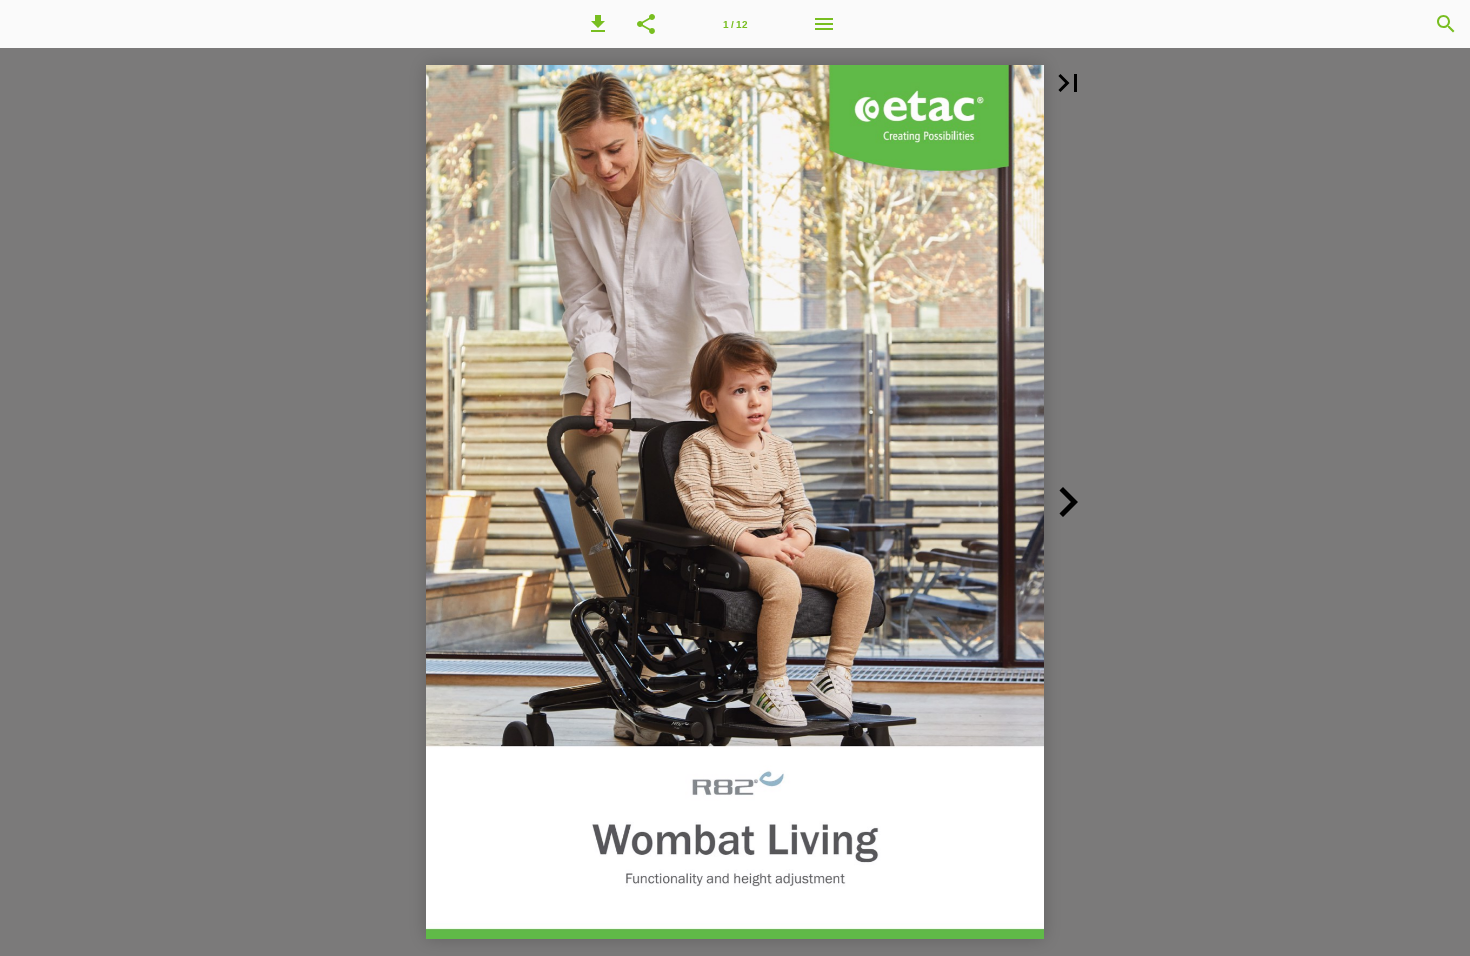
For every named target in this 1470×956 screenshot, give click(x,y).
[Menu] (824, 24)
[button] (598, 24)
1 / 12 (735, 24)
